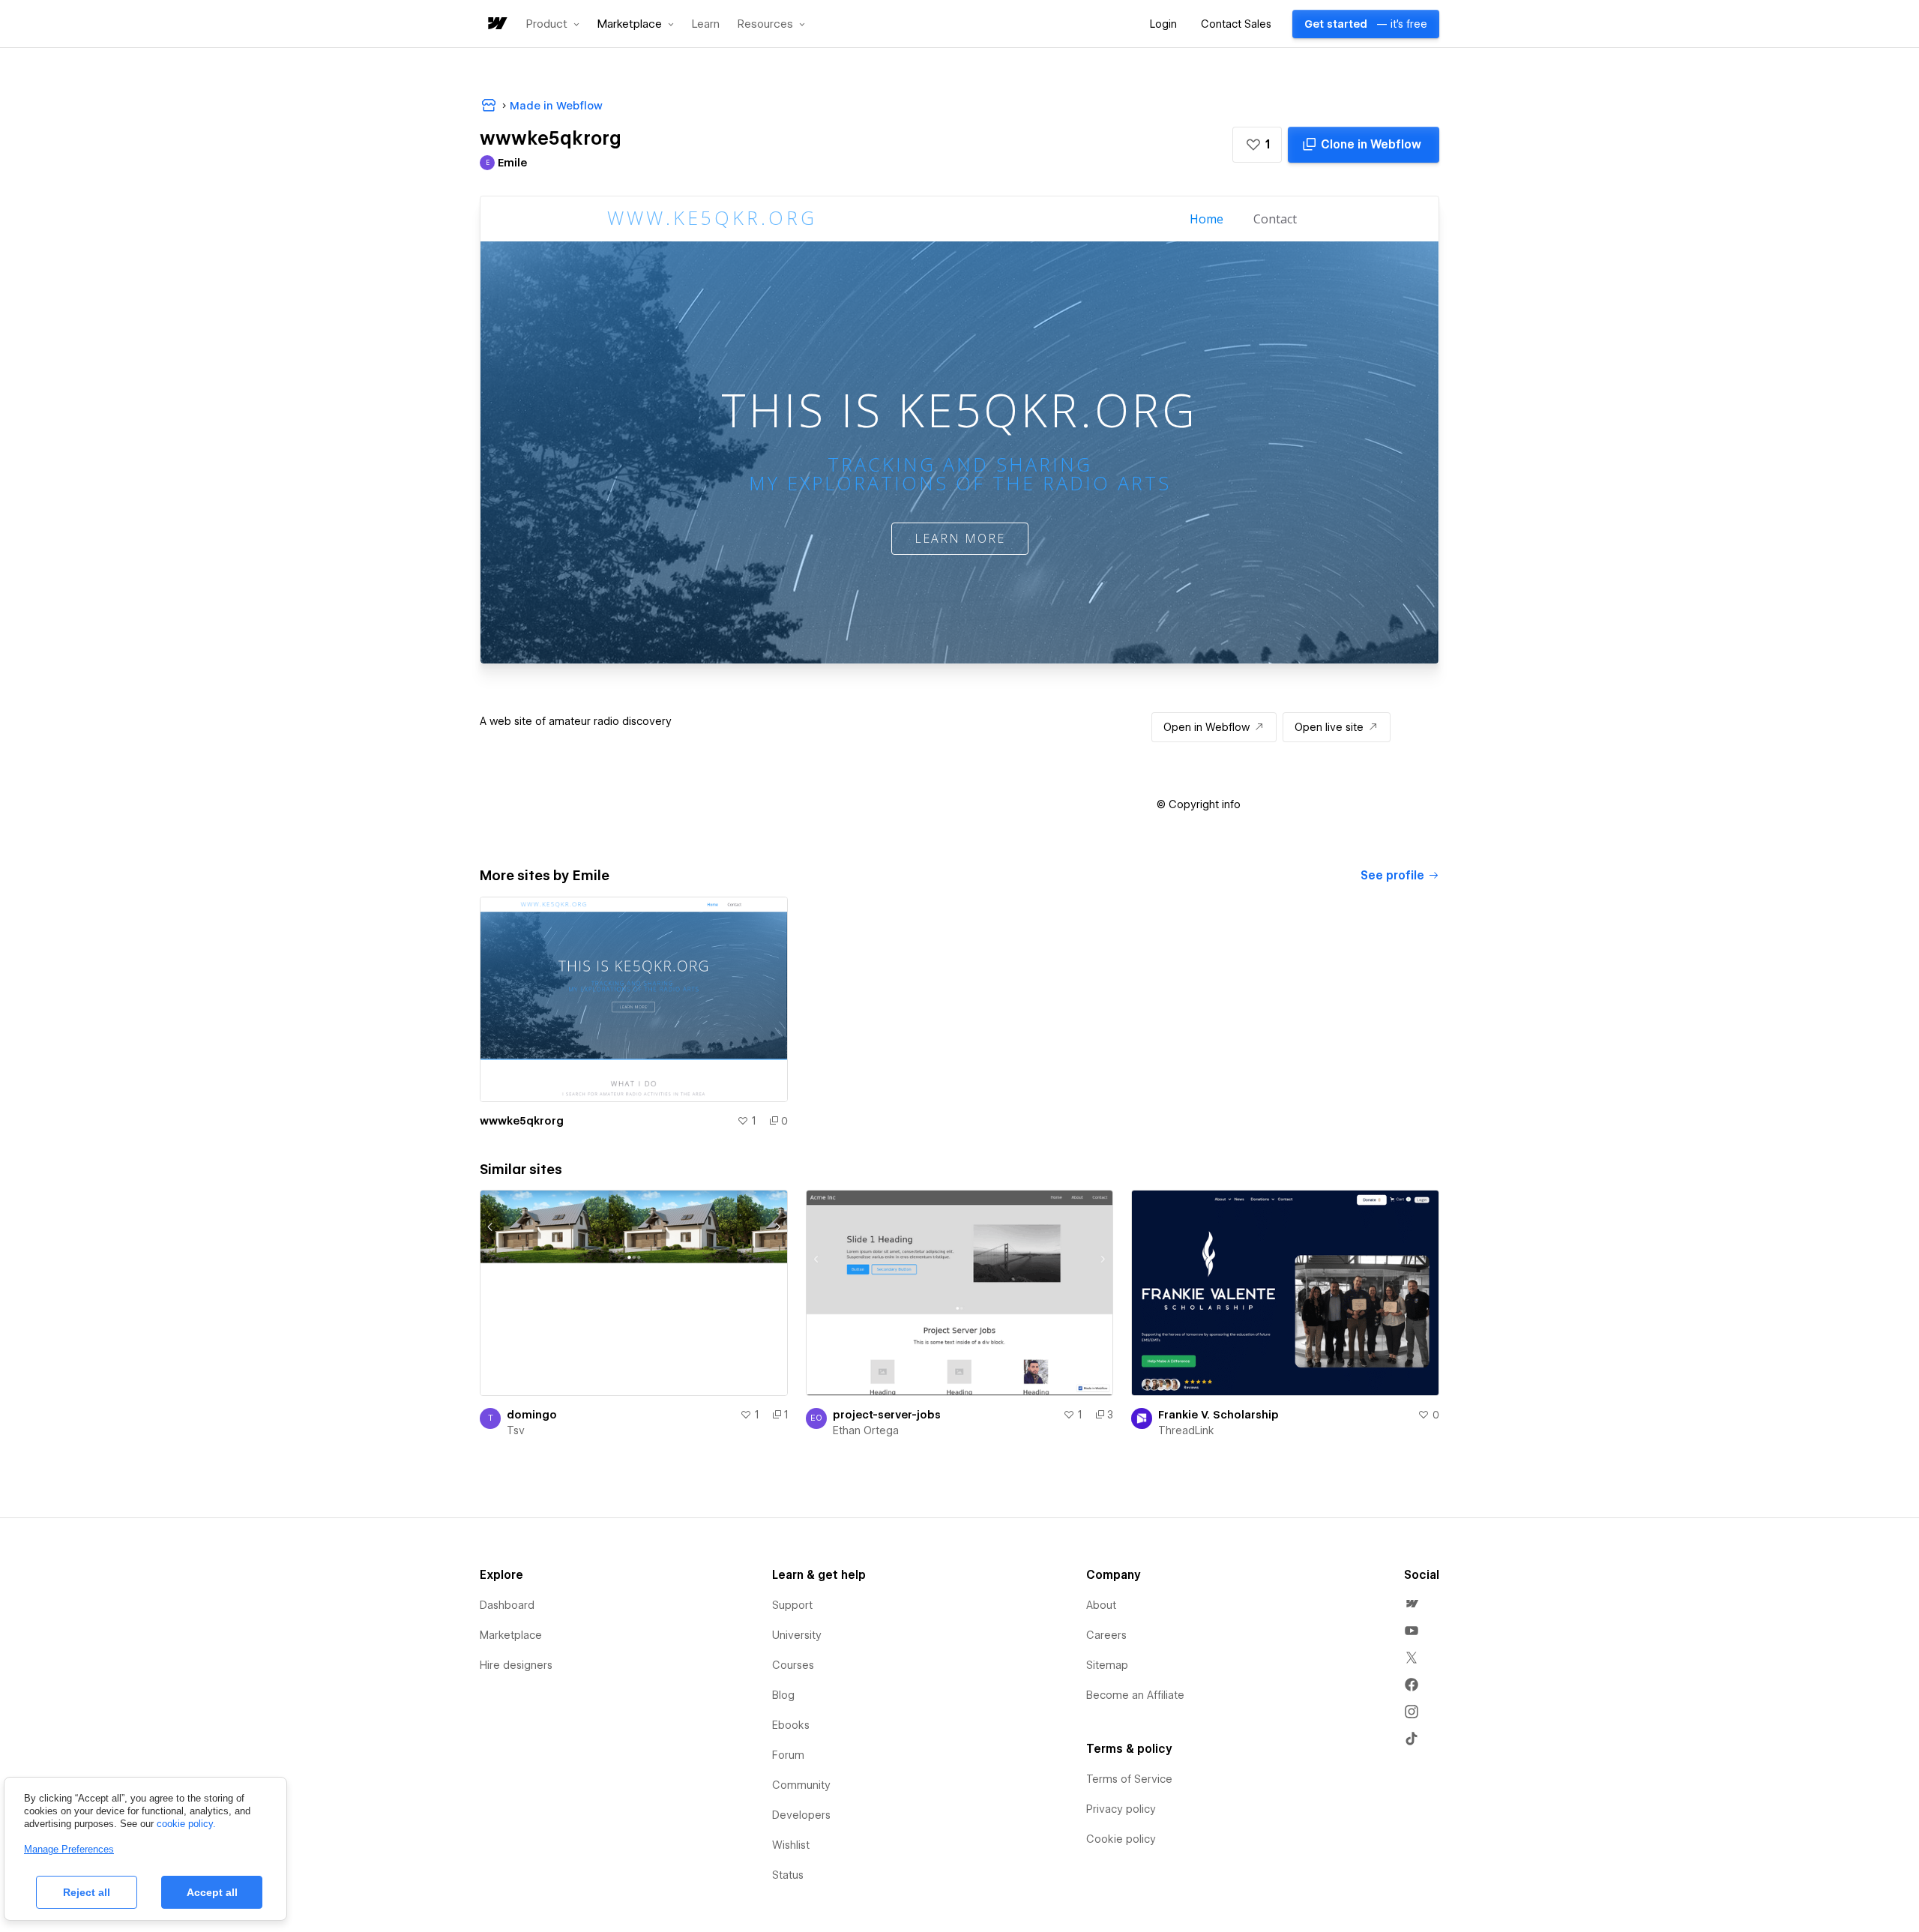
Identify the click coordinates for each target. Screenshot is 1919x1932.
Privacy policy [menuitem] (1121, 1809)
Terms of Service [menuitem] (1129, 1779)
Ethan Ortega (866, 1430)
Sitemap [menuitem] (1107, 1665)
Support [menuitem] (792, 1605)
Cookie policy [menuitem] (1121, 1839)
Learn (706, 24)
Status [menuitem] (788, 1875)
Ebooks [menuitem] (791, 1725)
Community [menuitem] (801, 1785)
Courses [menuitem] (793, 1665)
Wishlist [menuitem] (791, 1845)
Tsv (516, 1430)
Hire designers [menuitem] (516, 1665)
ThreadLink (1186, 1430)
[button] (553, 24)
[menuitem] (1412, 1604)
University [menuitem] (797, 1635)
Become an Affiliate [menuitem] (1135, 1695)
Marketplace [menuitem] (511, 1635)
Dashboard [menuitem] (507, 1605)
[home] (496, 24)
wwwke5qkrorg (522, 1121)
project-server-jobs (887, 1415)
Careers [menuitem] (1106, 1635)
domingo (532, 1415)
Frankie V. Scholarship (1218, 1415)
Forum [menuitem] (788, 1755)
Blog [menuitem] (783, 1695)
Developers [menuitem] (801, 1815)
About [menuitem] (1101, 1605)
